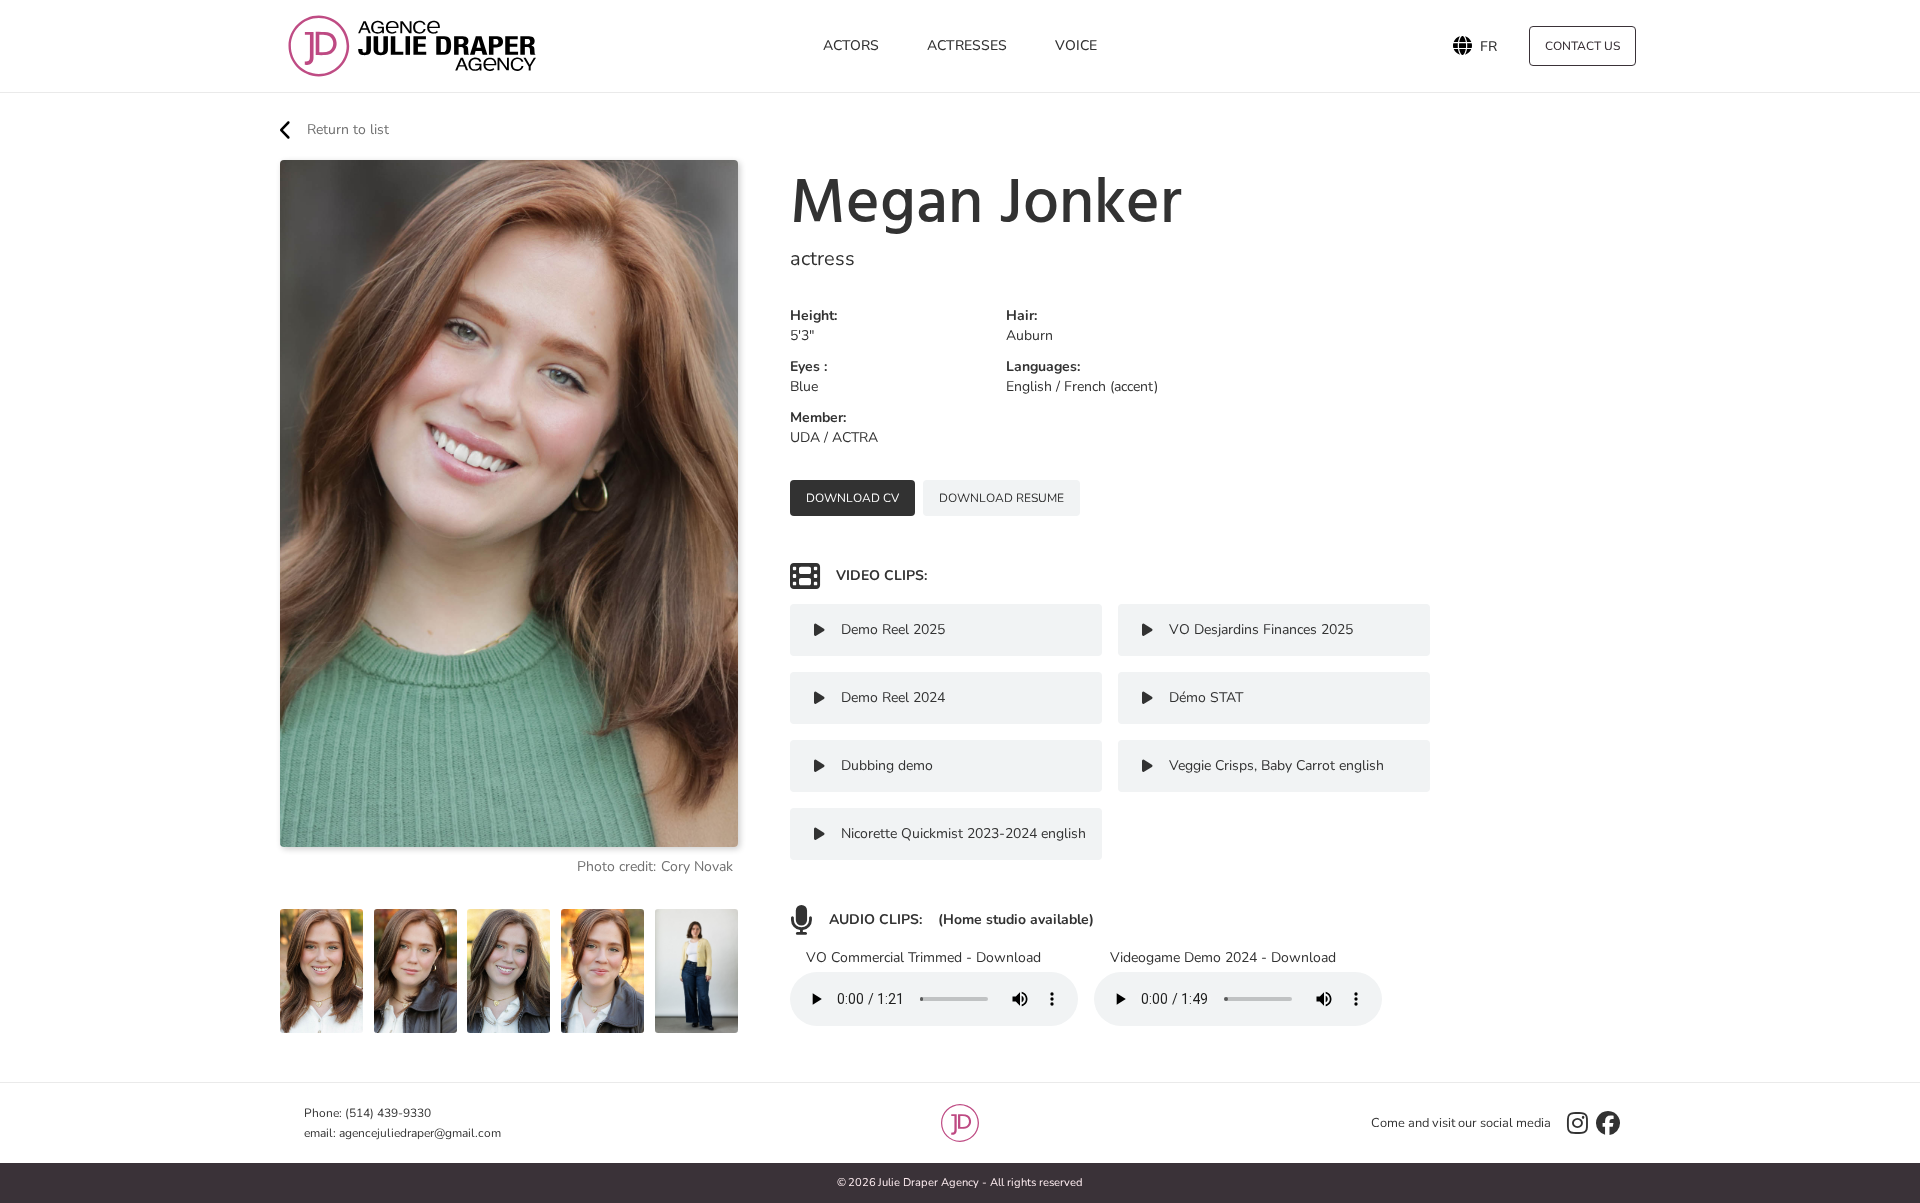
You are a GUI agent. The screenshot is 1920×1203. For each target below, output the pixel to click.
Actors (851, 45)
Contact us (1582, 46)
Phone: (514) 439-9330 (367, 1113)
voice (1076, 45)
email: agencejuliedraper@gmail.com (402, 1133)
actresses (967, 45)
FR (1488, 45)
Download (1008, 957)
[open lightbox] (321, 971)
